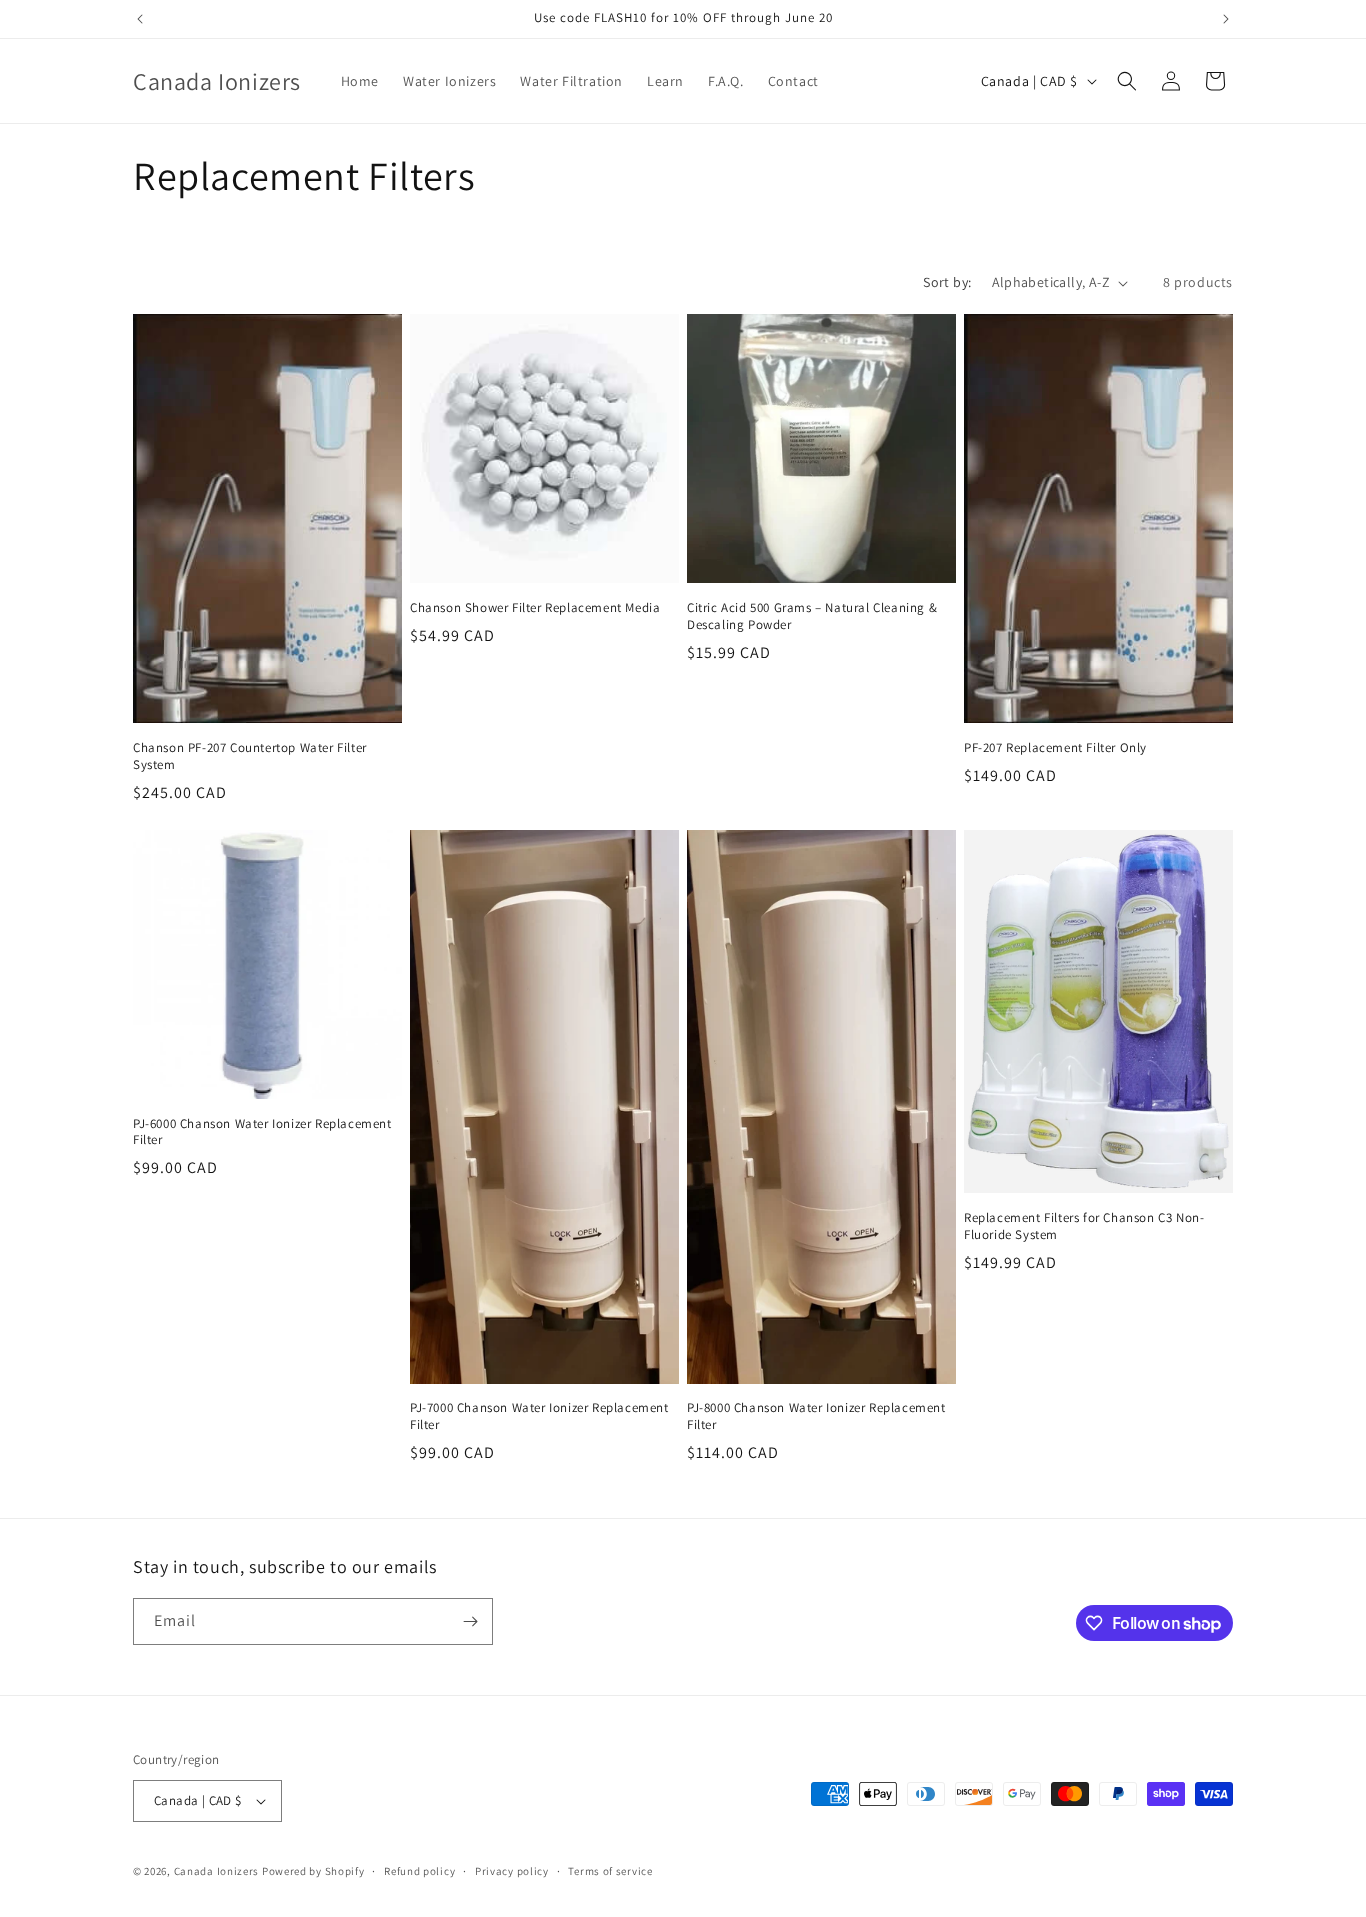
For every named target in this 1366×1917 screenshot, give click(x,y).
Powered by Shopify (313, 1871)
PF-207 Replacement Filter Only (1055, 748)
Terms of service (610, 1871)
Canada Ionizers (217, 1871)
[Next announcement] (1226, 19)
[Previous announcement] (140, 19)
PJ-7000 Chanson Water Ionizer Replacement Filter (539, 1416)
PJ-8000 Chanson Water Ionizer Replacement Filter (816, 1416)
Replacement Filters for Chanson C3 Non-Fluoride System (1084, 1226)
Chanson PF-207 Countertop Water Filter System (250, 756)
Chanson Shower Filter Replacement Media (535, 608)
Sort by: (947, 282)
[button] (1127, 81)
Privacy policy (512, 1871)
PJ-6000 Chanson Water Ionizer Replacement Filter (262, 1132)
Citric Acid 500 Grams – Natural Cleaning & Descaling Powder (812, 616)
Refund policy (419, 1871)
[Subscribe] (470, 1621)
